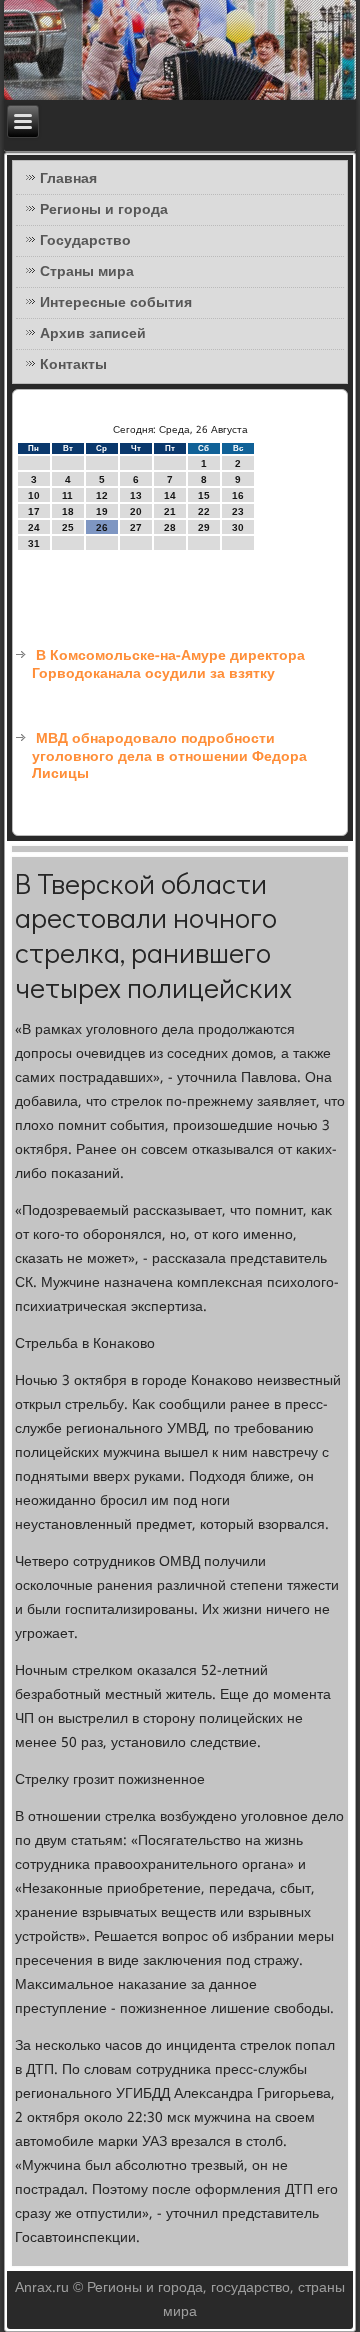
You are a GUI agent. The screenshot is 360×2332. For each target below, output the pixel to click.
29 (204, 527)
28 (170, 527)
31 (34, 543)
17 (34, 511)
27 (136, 527)
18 (68, 511)
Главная (68, 179)
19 (102, 511)
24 (34, 527)
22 (204, 511)
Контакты (73, 365)
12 (102, 495)
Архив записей (93, 334)
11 (67, 495)
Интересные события (116, 303)
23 (238, 511)
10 (34, 495)
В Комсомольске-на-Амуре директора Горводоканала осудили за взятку (168, 665)
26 (102, 527)
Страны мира (87, 272)
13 (136, 495)
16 (238, 495)
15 (204, 495)
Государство (85, 241)
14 (170, 495)
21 (170, 511)
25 (68, 527)
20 (136, 511)
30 (238, 527)
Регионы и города (104, 210)
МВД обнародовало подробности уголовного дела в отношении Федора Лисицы (169, 756)
